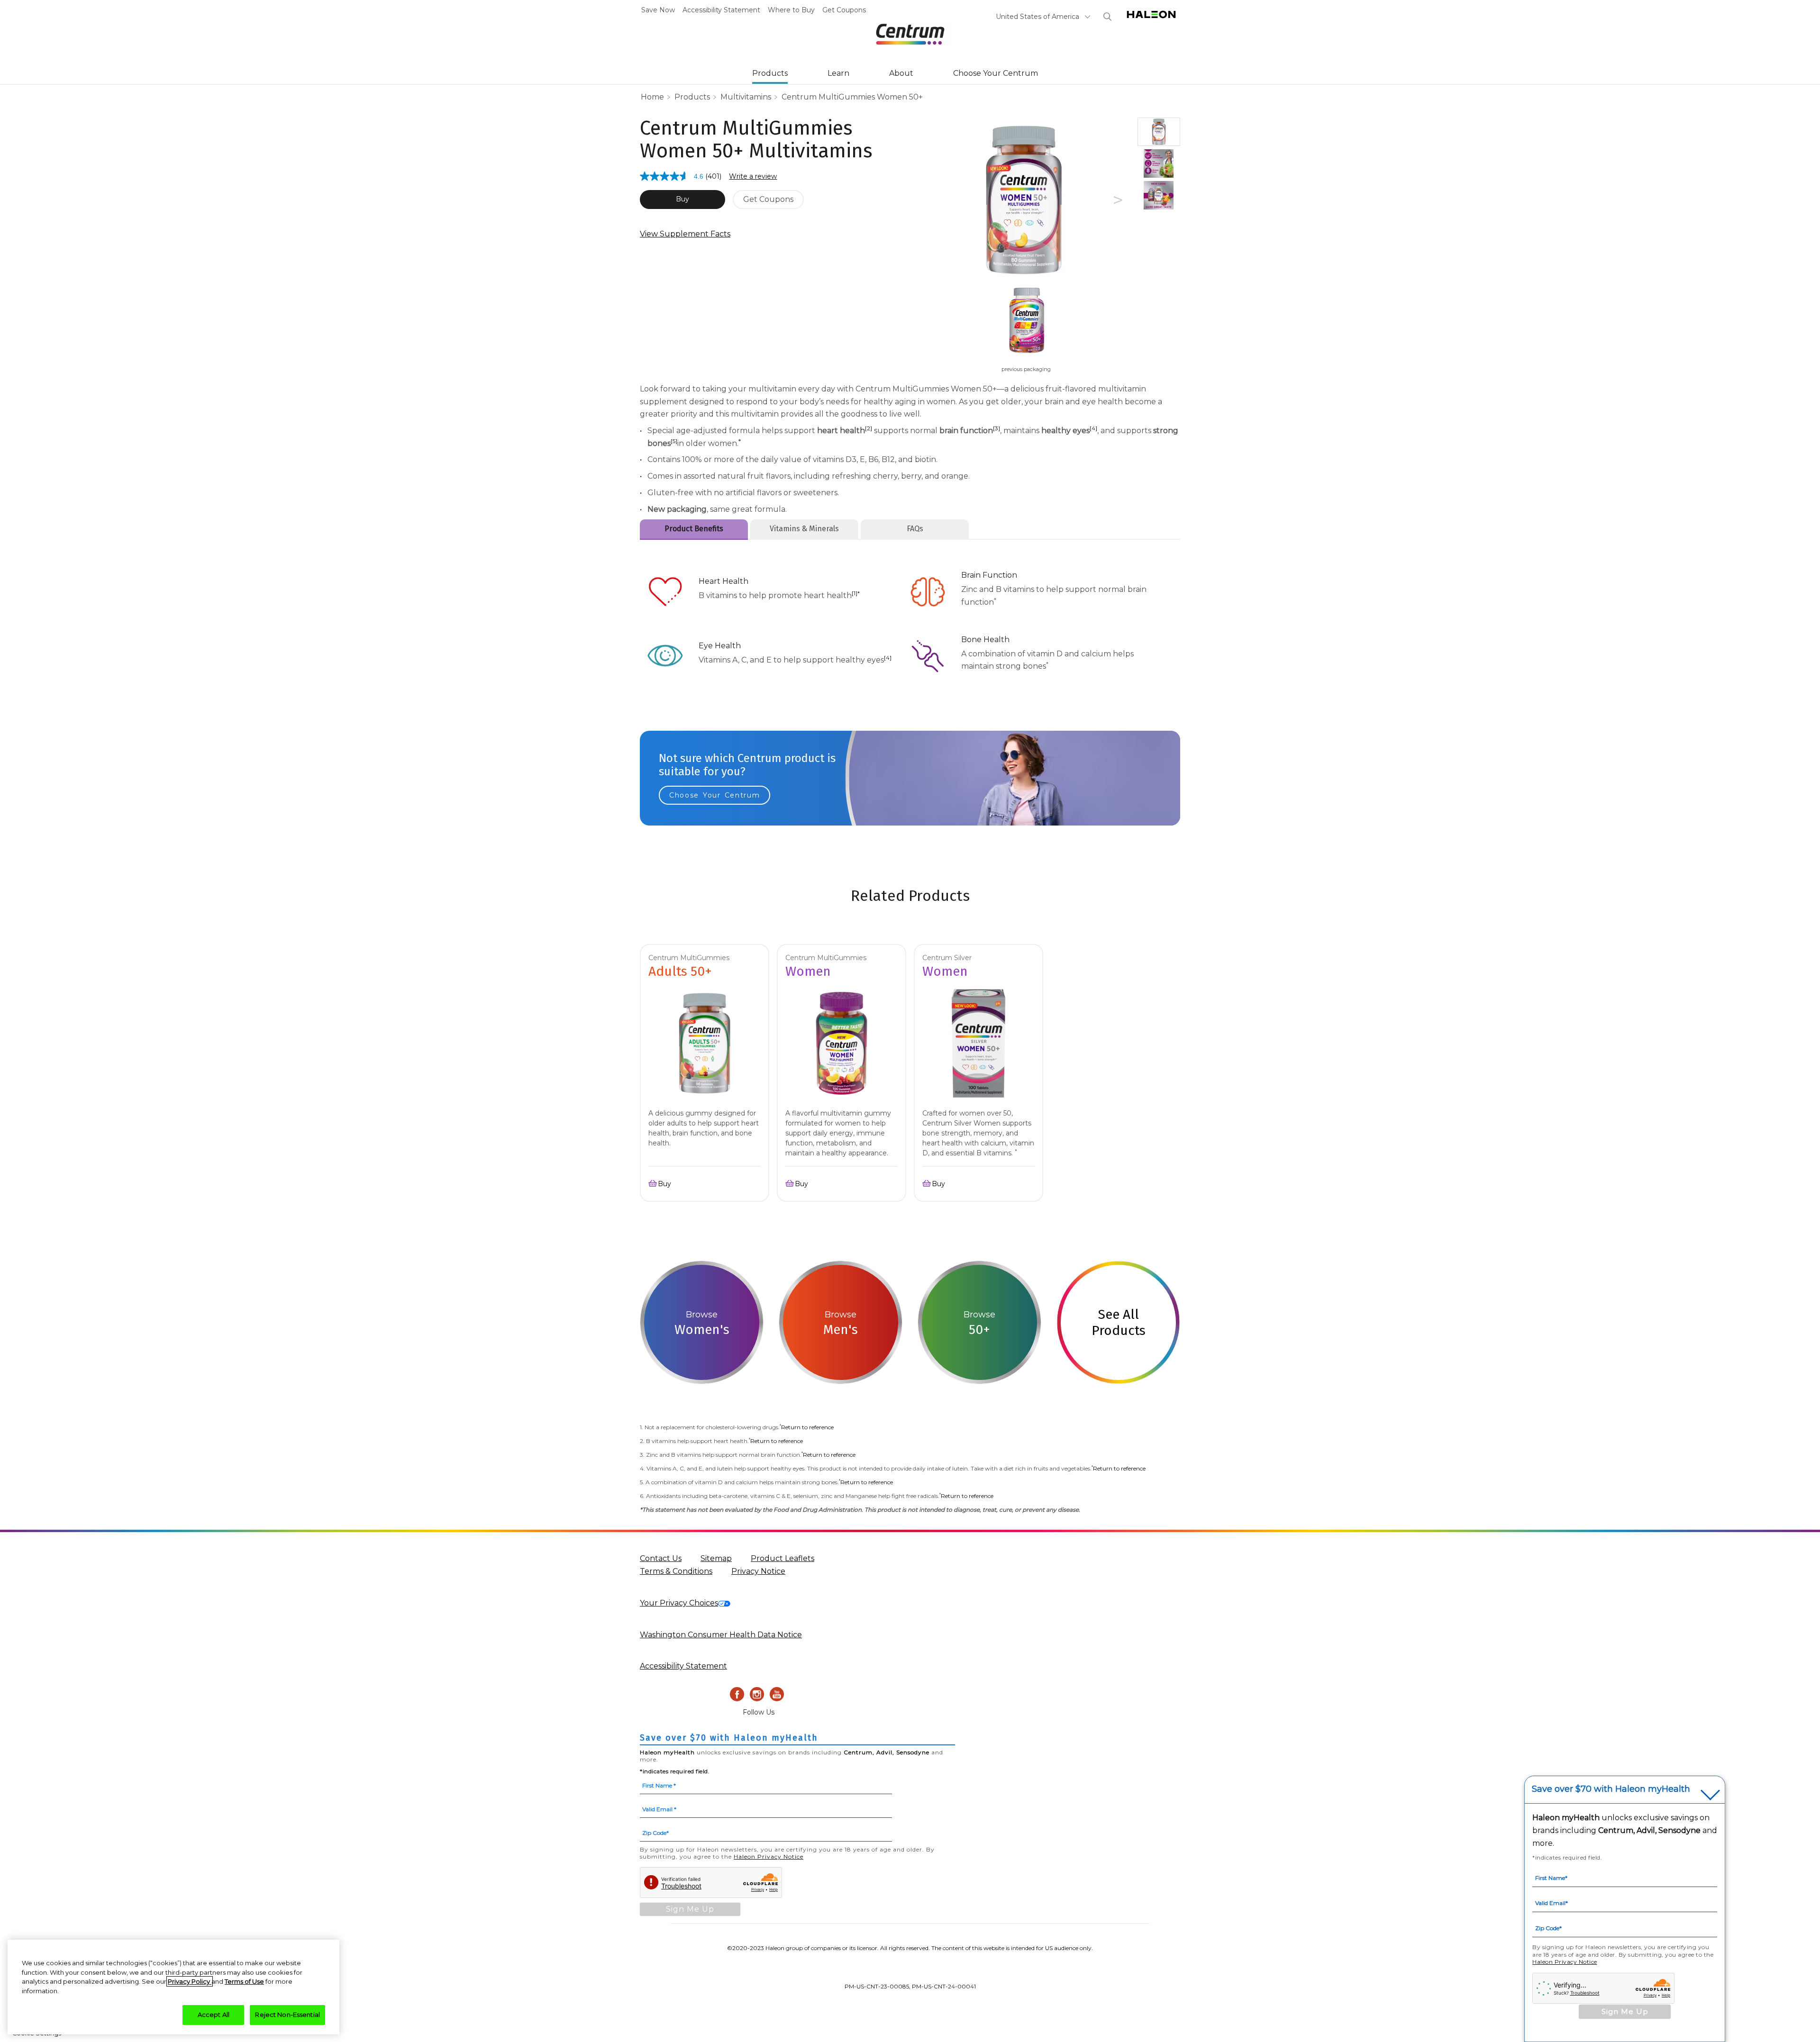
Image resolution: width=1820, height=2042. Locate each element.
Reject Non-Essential (287, 2015)
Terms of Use (244, 1981)
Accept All (214, 2015)
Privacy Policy (190, 1981)
